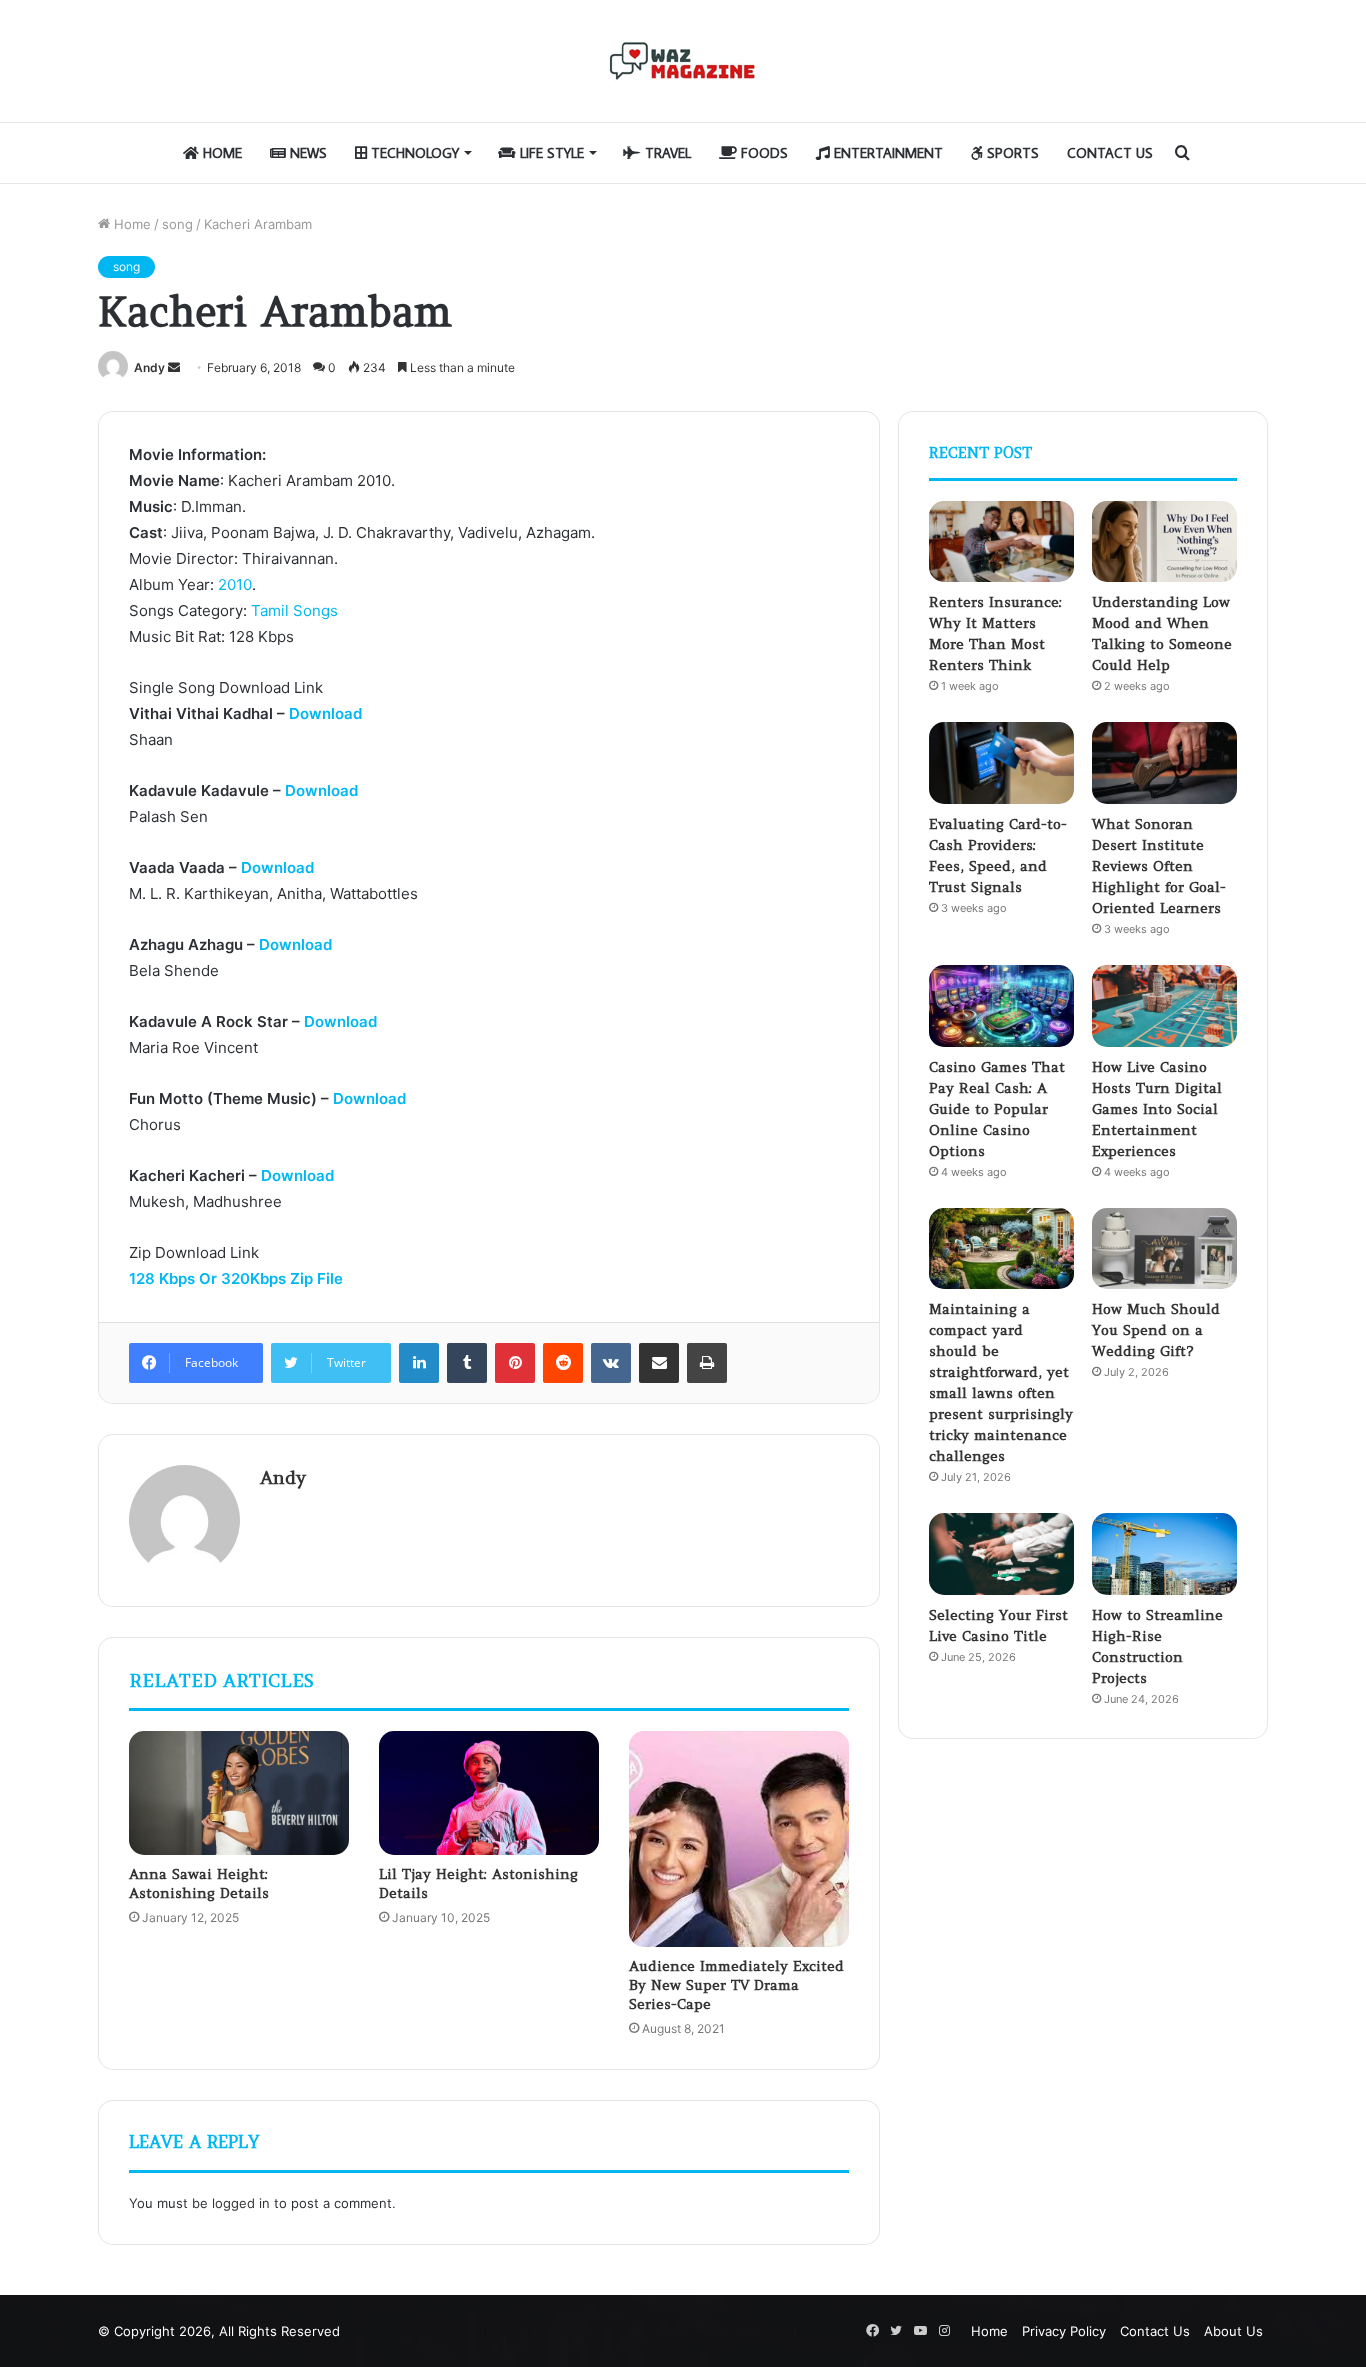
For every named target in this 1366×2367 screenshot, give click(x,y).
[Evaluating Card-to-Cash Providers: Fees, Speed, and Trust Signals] (1001, 763)
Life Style (550, 153)
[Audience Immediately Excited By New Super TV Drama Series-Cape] (739, 1839)
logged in (241, 2203)
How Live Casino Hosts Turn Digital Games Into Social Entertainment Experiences (1157, 1109)
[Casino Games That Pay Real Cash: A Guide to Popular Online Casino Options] (1001, 1006)
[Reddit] (563, 1363)
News (306, 153)
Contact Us (1110, 153)
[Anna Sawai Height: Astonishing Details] (239, 1793)
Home (220, 153)
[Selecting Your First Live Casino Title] (1001, 1554)
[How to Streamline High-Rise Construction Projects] (1164, 1554)
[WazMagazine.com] (683, 61)
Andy (149, 367)
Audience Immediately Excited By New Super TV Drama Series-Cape (736, 1985)
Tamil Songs (294, 610)
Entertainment (886, 153)
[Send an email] (174, 367)
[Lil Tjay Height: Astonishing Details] (489, 1793)
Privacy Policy (1064, 2331)
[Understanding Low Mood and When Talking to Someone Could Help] (1164, 542)
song (177, 224)
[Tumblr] (467, 1363)
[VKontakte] (611, 1363)
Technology (413, 153)
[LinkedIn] (419, 1363)
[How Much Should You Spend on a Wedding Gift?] (1164, 1249)
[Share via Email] (659, 1363)
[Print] (707, 1363)
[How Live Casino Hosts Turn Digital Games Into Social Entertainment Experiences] (1164, 1006)
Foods (762, 153)
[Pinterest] (515, 1363)
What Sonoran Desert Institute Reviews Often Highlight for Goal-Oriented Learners (1159, 866)
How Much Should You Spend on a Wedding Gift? (1156, 1330)
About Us (1233, 2331)
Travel (666, 153)
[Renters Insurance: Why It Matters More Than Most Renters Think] (1001, 542)
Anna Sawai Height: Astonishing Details (199, 1883)
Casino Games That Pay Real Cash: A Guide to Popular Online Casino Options (997, 1109)
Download (325, 713)
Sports (1011, 153)
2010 (235, 584)
